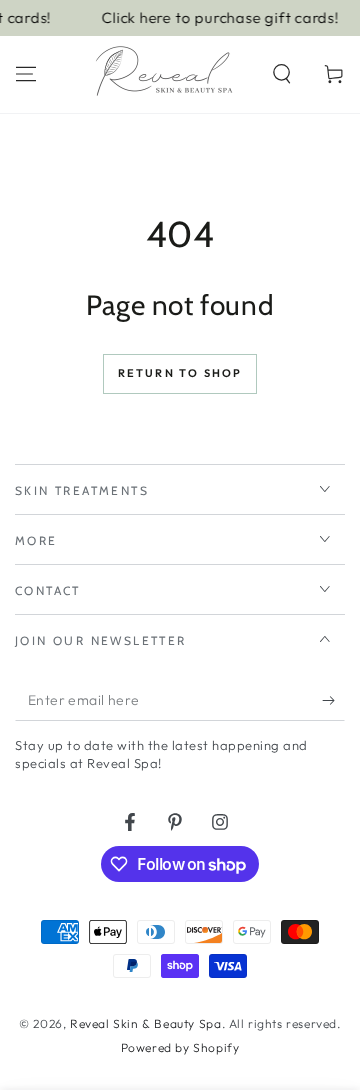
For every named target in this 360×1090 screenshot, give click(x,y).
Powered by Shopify (180, 1047)
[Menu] (26, 74)
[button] (282, 74)
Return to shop (180, 373)
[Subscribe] (333, 701)
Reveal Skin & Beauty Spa (145, 1023)
